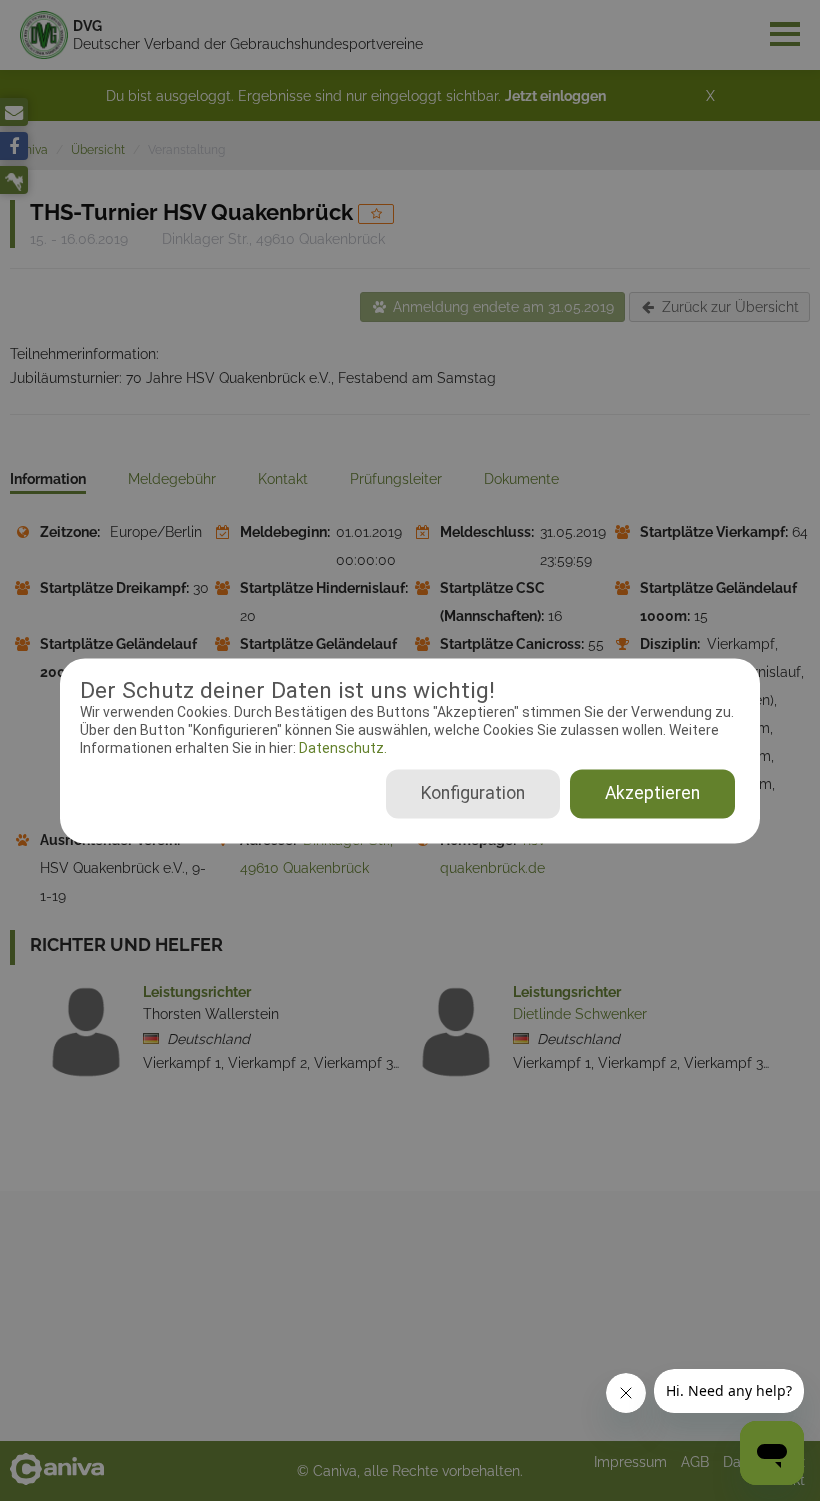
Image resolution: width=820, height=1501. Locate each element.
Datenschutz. (341, 749)
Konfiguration (473, 793)
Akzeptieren (652, 793)
